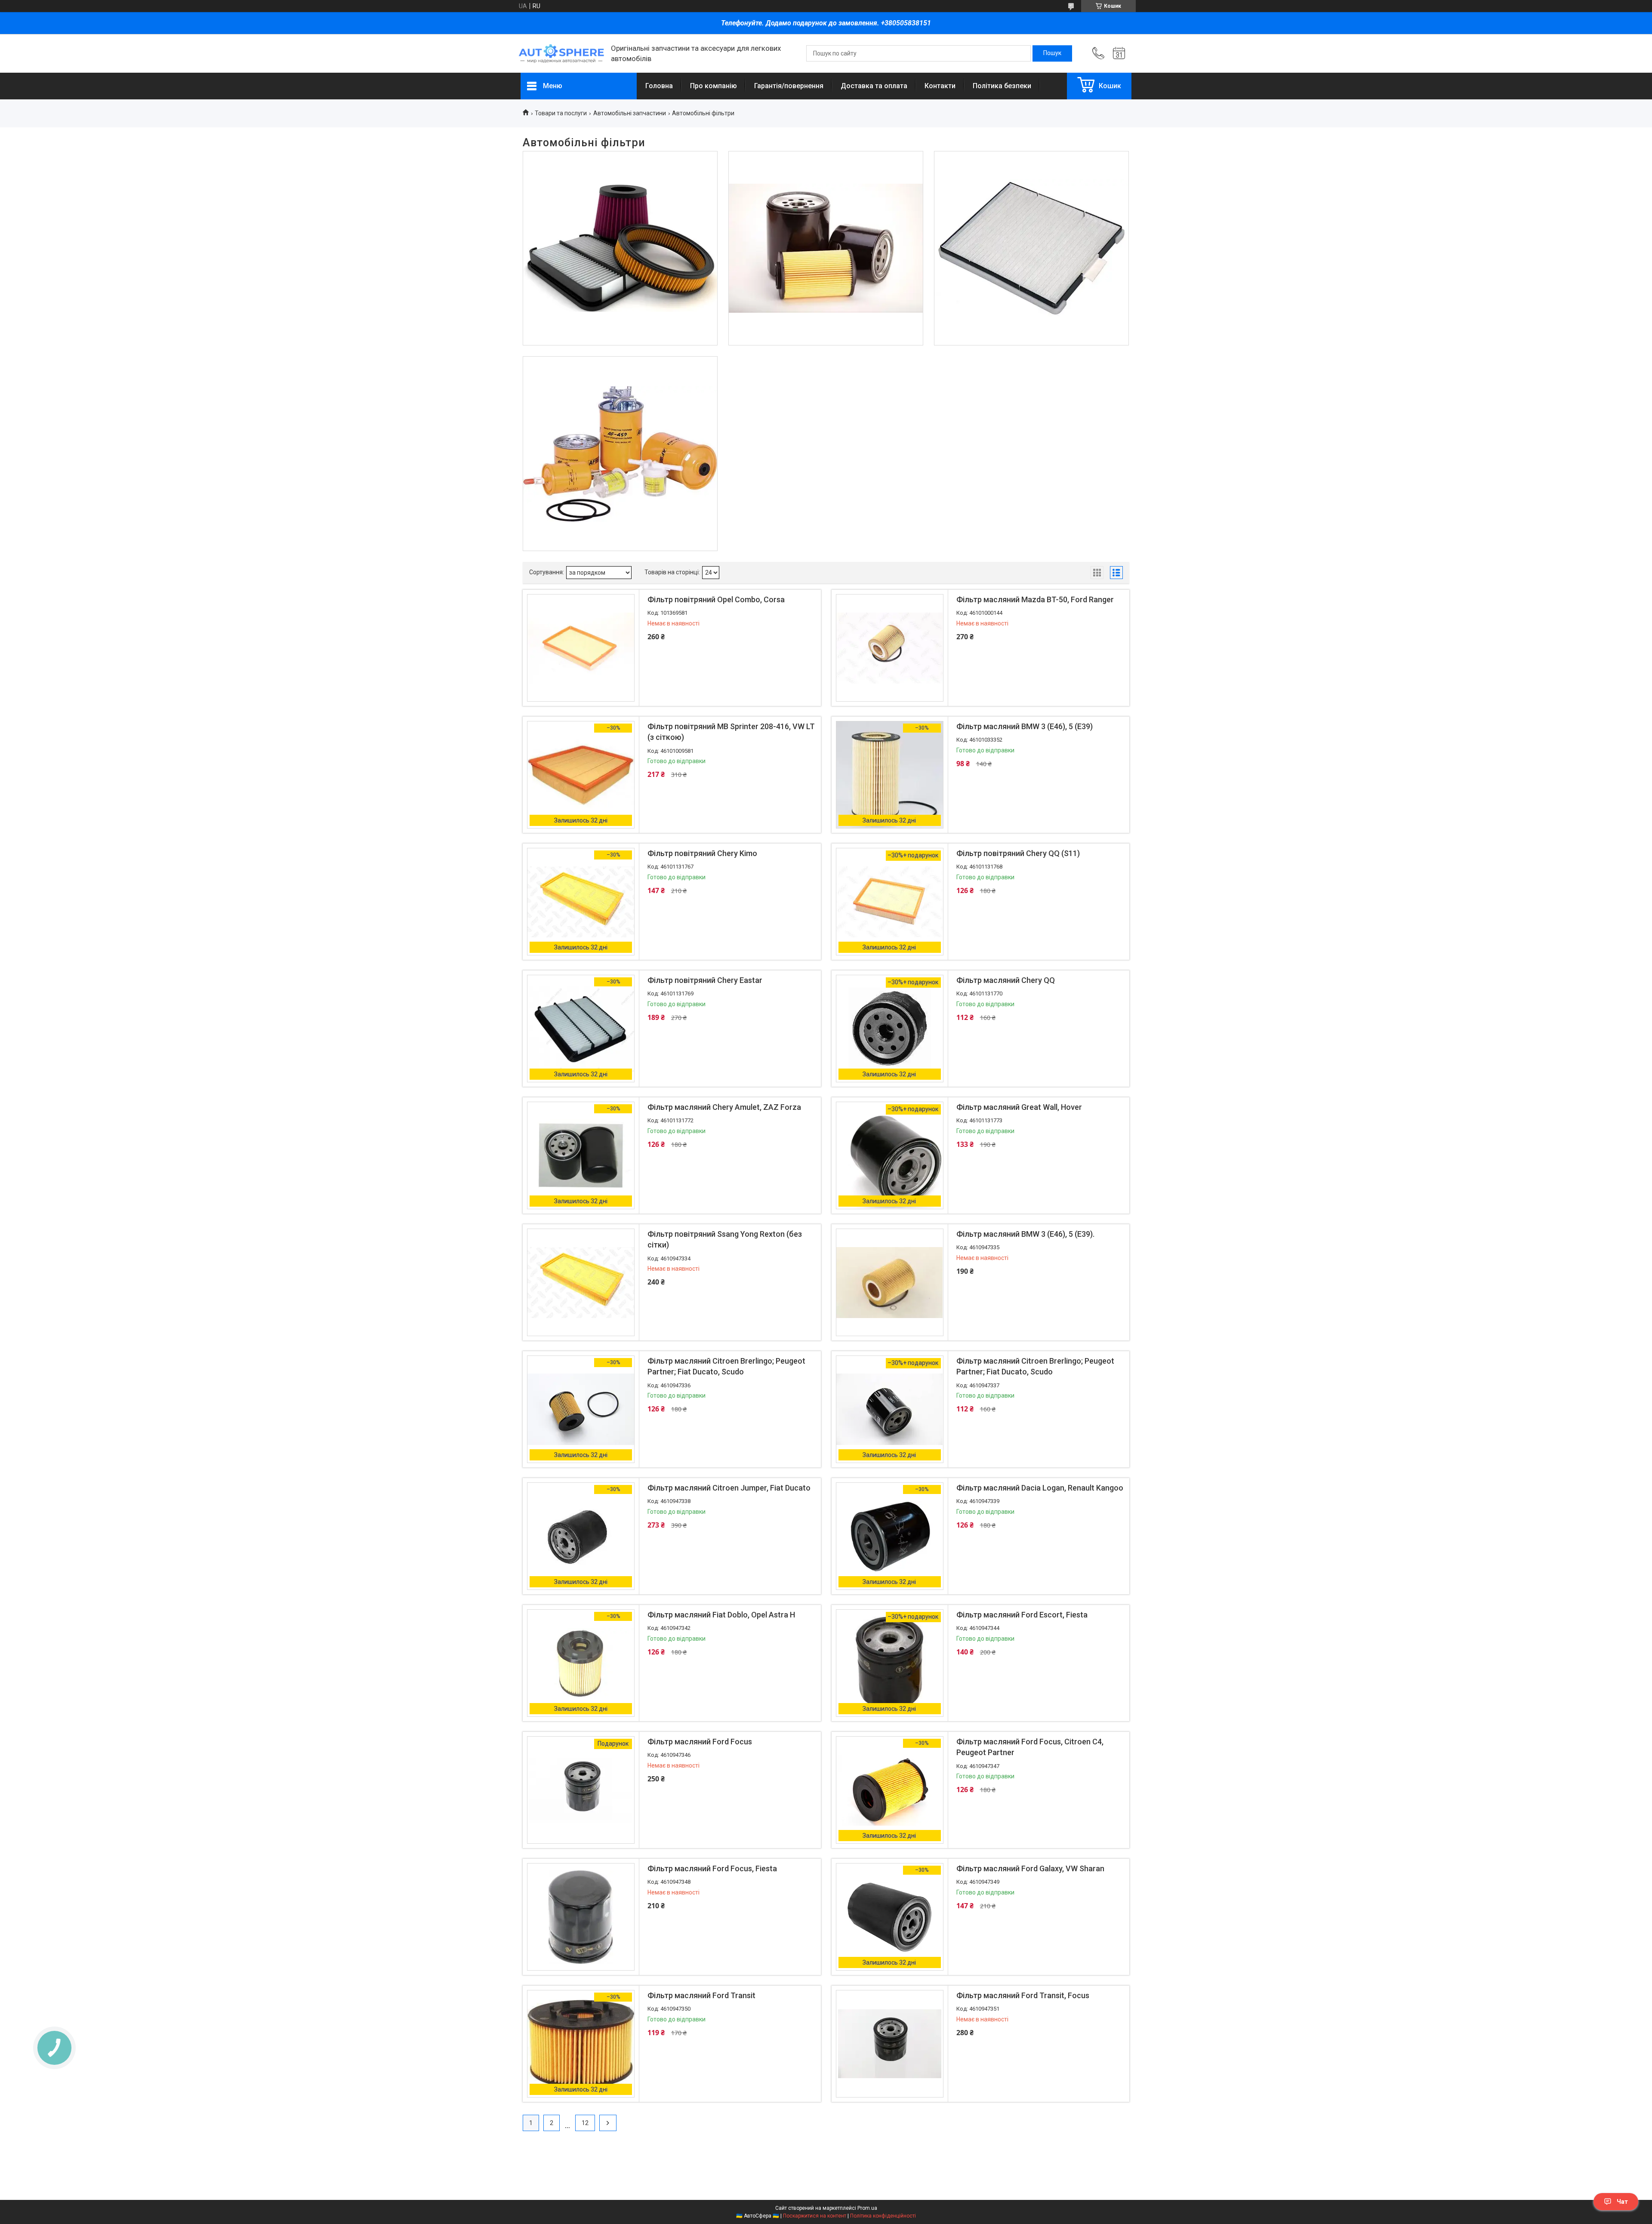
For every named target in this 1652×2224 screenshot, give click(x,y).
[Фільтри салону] (1031, 248)
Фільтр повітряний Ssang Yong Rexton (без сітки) (725, 1239)
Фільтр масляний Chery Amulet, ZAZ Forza (724, 1107)
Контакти (940, 86)
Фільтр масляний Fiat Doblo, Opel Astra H (721, 1615)
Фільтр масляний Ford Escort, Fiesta (1022, 1615)
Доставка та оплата (874, 86)
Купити (694, 819)
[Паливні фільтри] (620, 454)
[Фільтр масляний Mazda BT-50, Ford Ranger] (890, 648)
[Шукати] (1052, 53)
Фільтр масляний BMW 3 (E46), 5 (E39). (1025, 1234)
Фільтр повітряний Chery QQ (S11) (1018, 853)
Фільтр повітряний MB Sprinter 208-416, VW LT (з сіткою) (731, 732)
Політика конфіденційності (883, 2216)
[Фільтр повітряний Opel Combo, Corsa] (581, 648)
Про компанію (714, 86)
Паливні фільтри (620, 388)
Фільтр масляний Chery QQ (1006, 980)
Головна (659, 86)
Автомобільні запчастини (630, 113)
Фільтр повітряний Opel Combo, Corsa (716, 599)
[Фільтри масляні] (826, 248)
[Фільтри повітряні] (620, 248)
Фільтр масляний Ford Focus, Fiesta (712, 1868)
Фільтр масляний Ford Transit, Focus (1023, 1995)
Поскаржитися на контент (815, 2216)
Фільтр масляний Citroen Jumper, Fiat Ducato (729, 1488)
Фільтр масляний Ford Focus (700, 1742)
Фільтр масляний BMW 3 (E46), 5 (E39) (1025, 726)
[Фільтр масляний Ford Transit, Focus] (890, 2044)
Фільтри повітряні (620, 183)
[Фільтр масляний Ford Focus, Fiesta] (581, 1917)
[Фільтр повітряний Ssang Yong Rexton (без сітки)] (581, 1282)
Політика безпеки (1002, 86)
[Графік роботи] (1119, 53)
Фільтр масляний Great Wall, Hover (1019, 1107)
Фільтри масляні (826, 183)
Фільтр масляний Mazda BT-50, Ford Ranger (1035, 599)
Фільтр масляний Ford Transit (701, 1995)
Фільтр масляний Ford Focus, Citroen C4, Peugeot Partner (1030, 1747)
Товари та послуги (561, 113)
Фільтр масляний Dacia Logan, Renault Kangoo (1040, 1488)
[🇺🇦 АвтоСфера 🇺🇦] (561, 54)
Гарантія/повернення (789, 86)
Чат (1622, 2202)
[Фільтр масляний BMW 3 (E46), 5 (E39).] (890, 1282)
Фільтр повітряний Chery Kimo (702, 853)
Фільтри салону (1031, 183)
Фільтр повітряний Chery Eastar (705, 980)
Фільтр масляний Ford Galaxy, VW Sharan (1030, 1868)
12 (585, 2123)
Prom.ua (867, 2208)
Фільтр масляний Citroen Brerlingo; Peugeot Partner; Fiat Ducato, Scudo (726, 1366)
